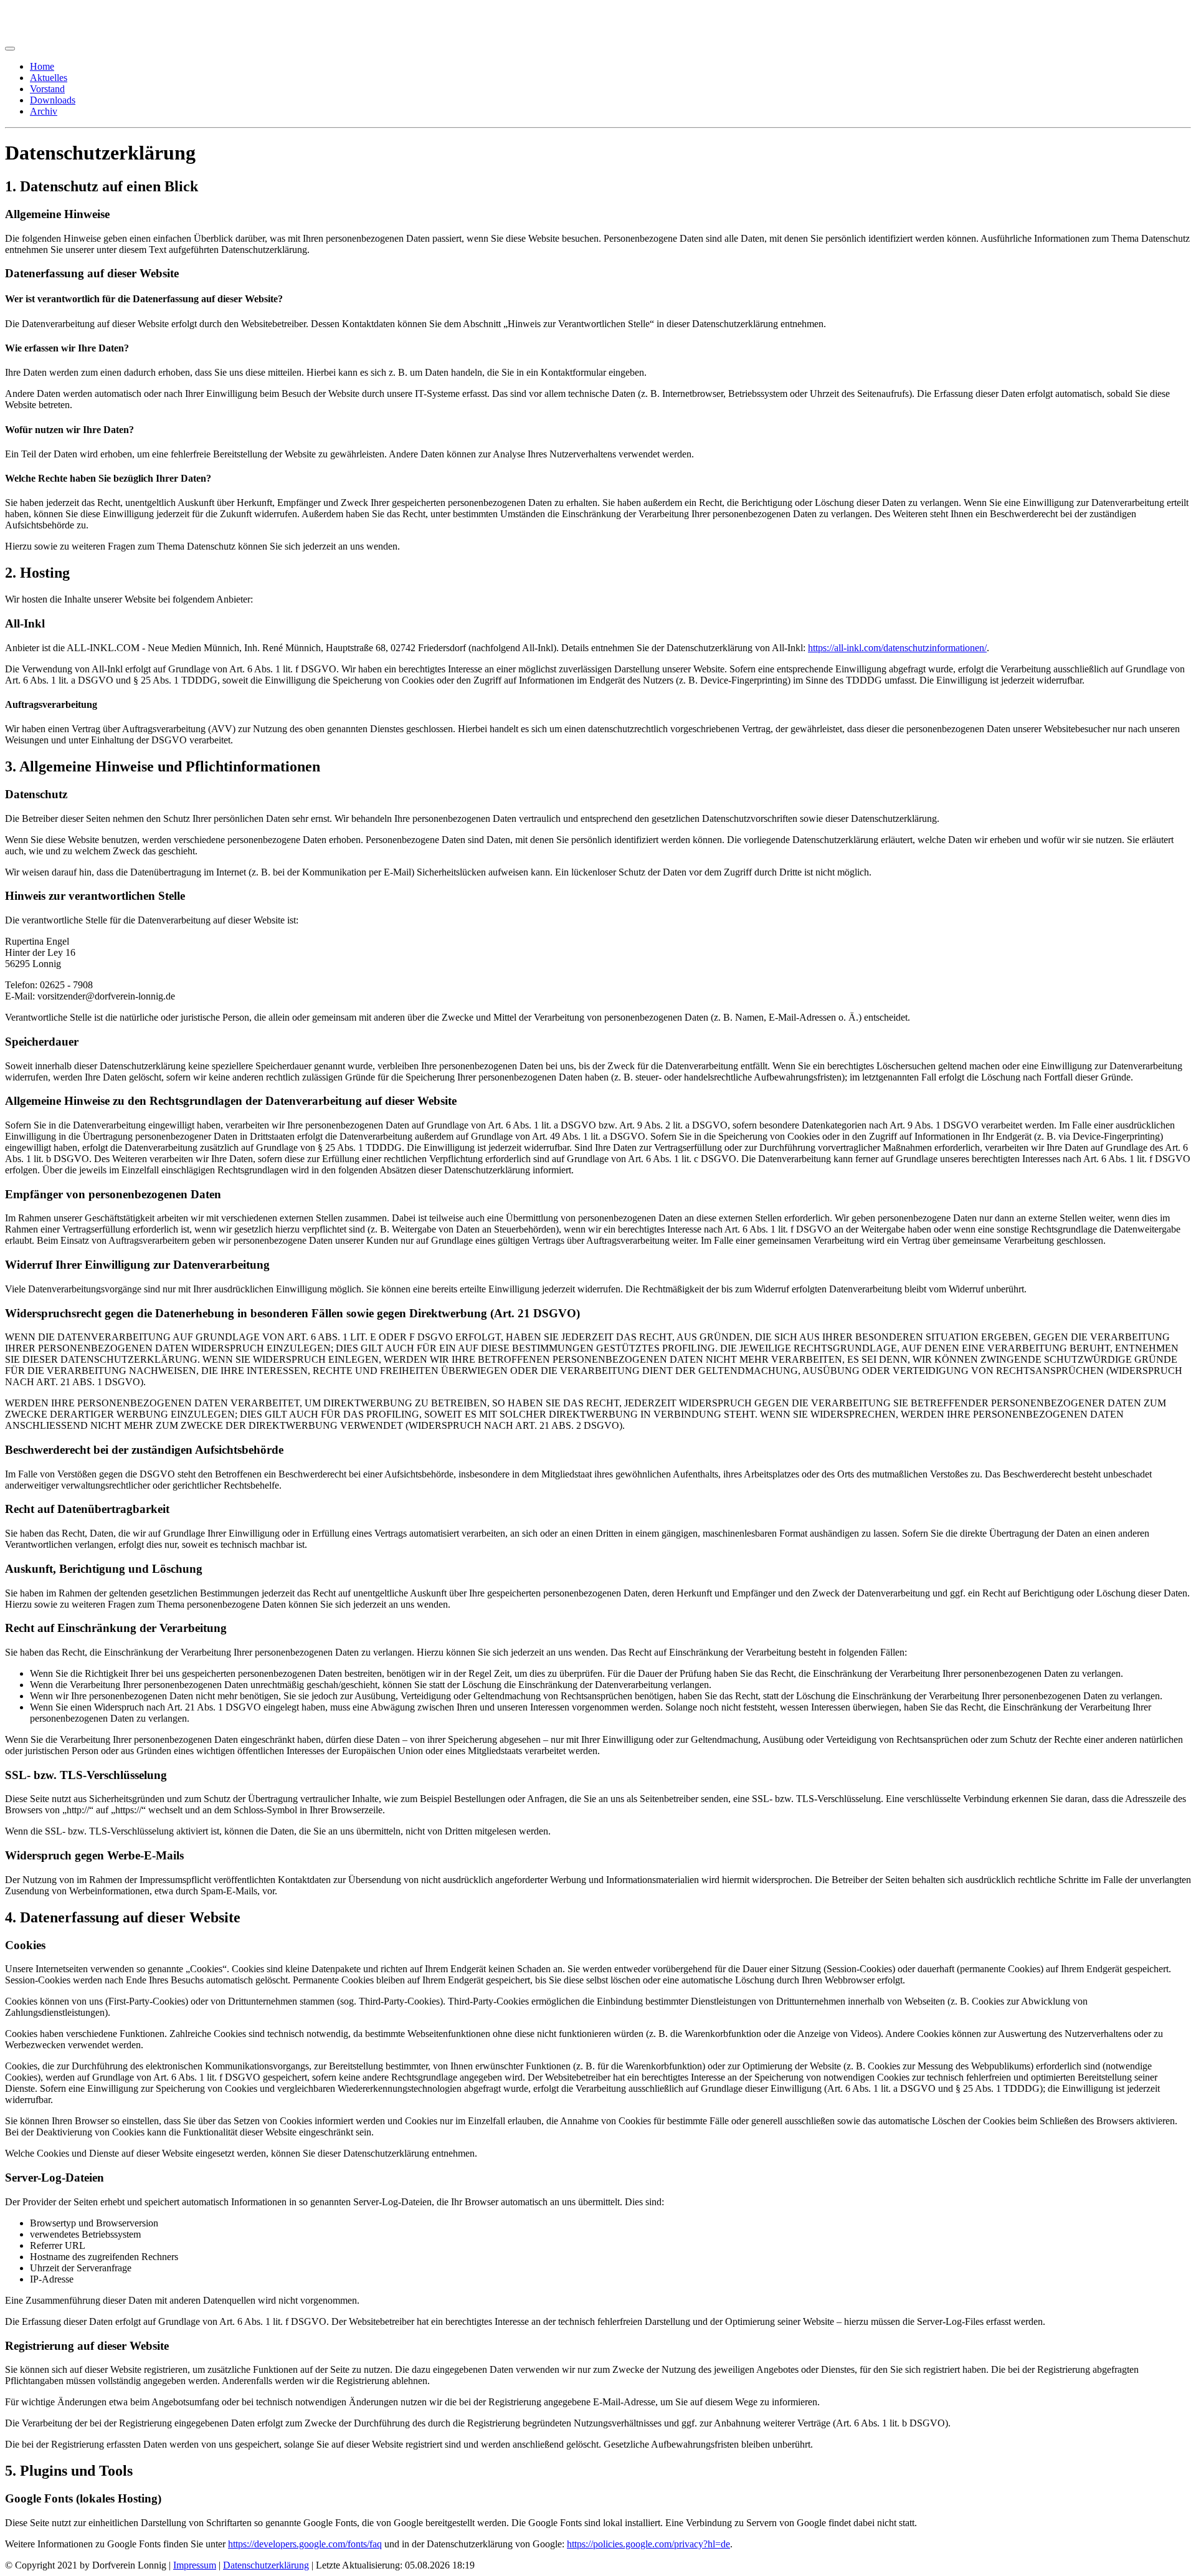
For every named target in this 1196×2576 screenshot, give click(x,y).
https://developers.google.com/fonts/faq (305, 2544)
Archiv (44, 111)
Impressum (195, 2565)
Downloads (53, 100)
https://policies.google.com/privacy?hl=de (648, 2544)
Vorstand (47, 89)
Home (42, 66)
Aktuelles (49, 78)
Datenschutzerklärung (266, 2565)
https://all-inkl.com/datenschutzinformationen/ (897, 648)
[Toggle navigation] (10, 49)
